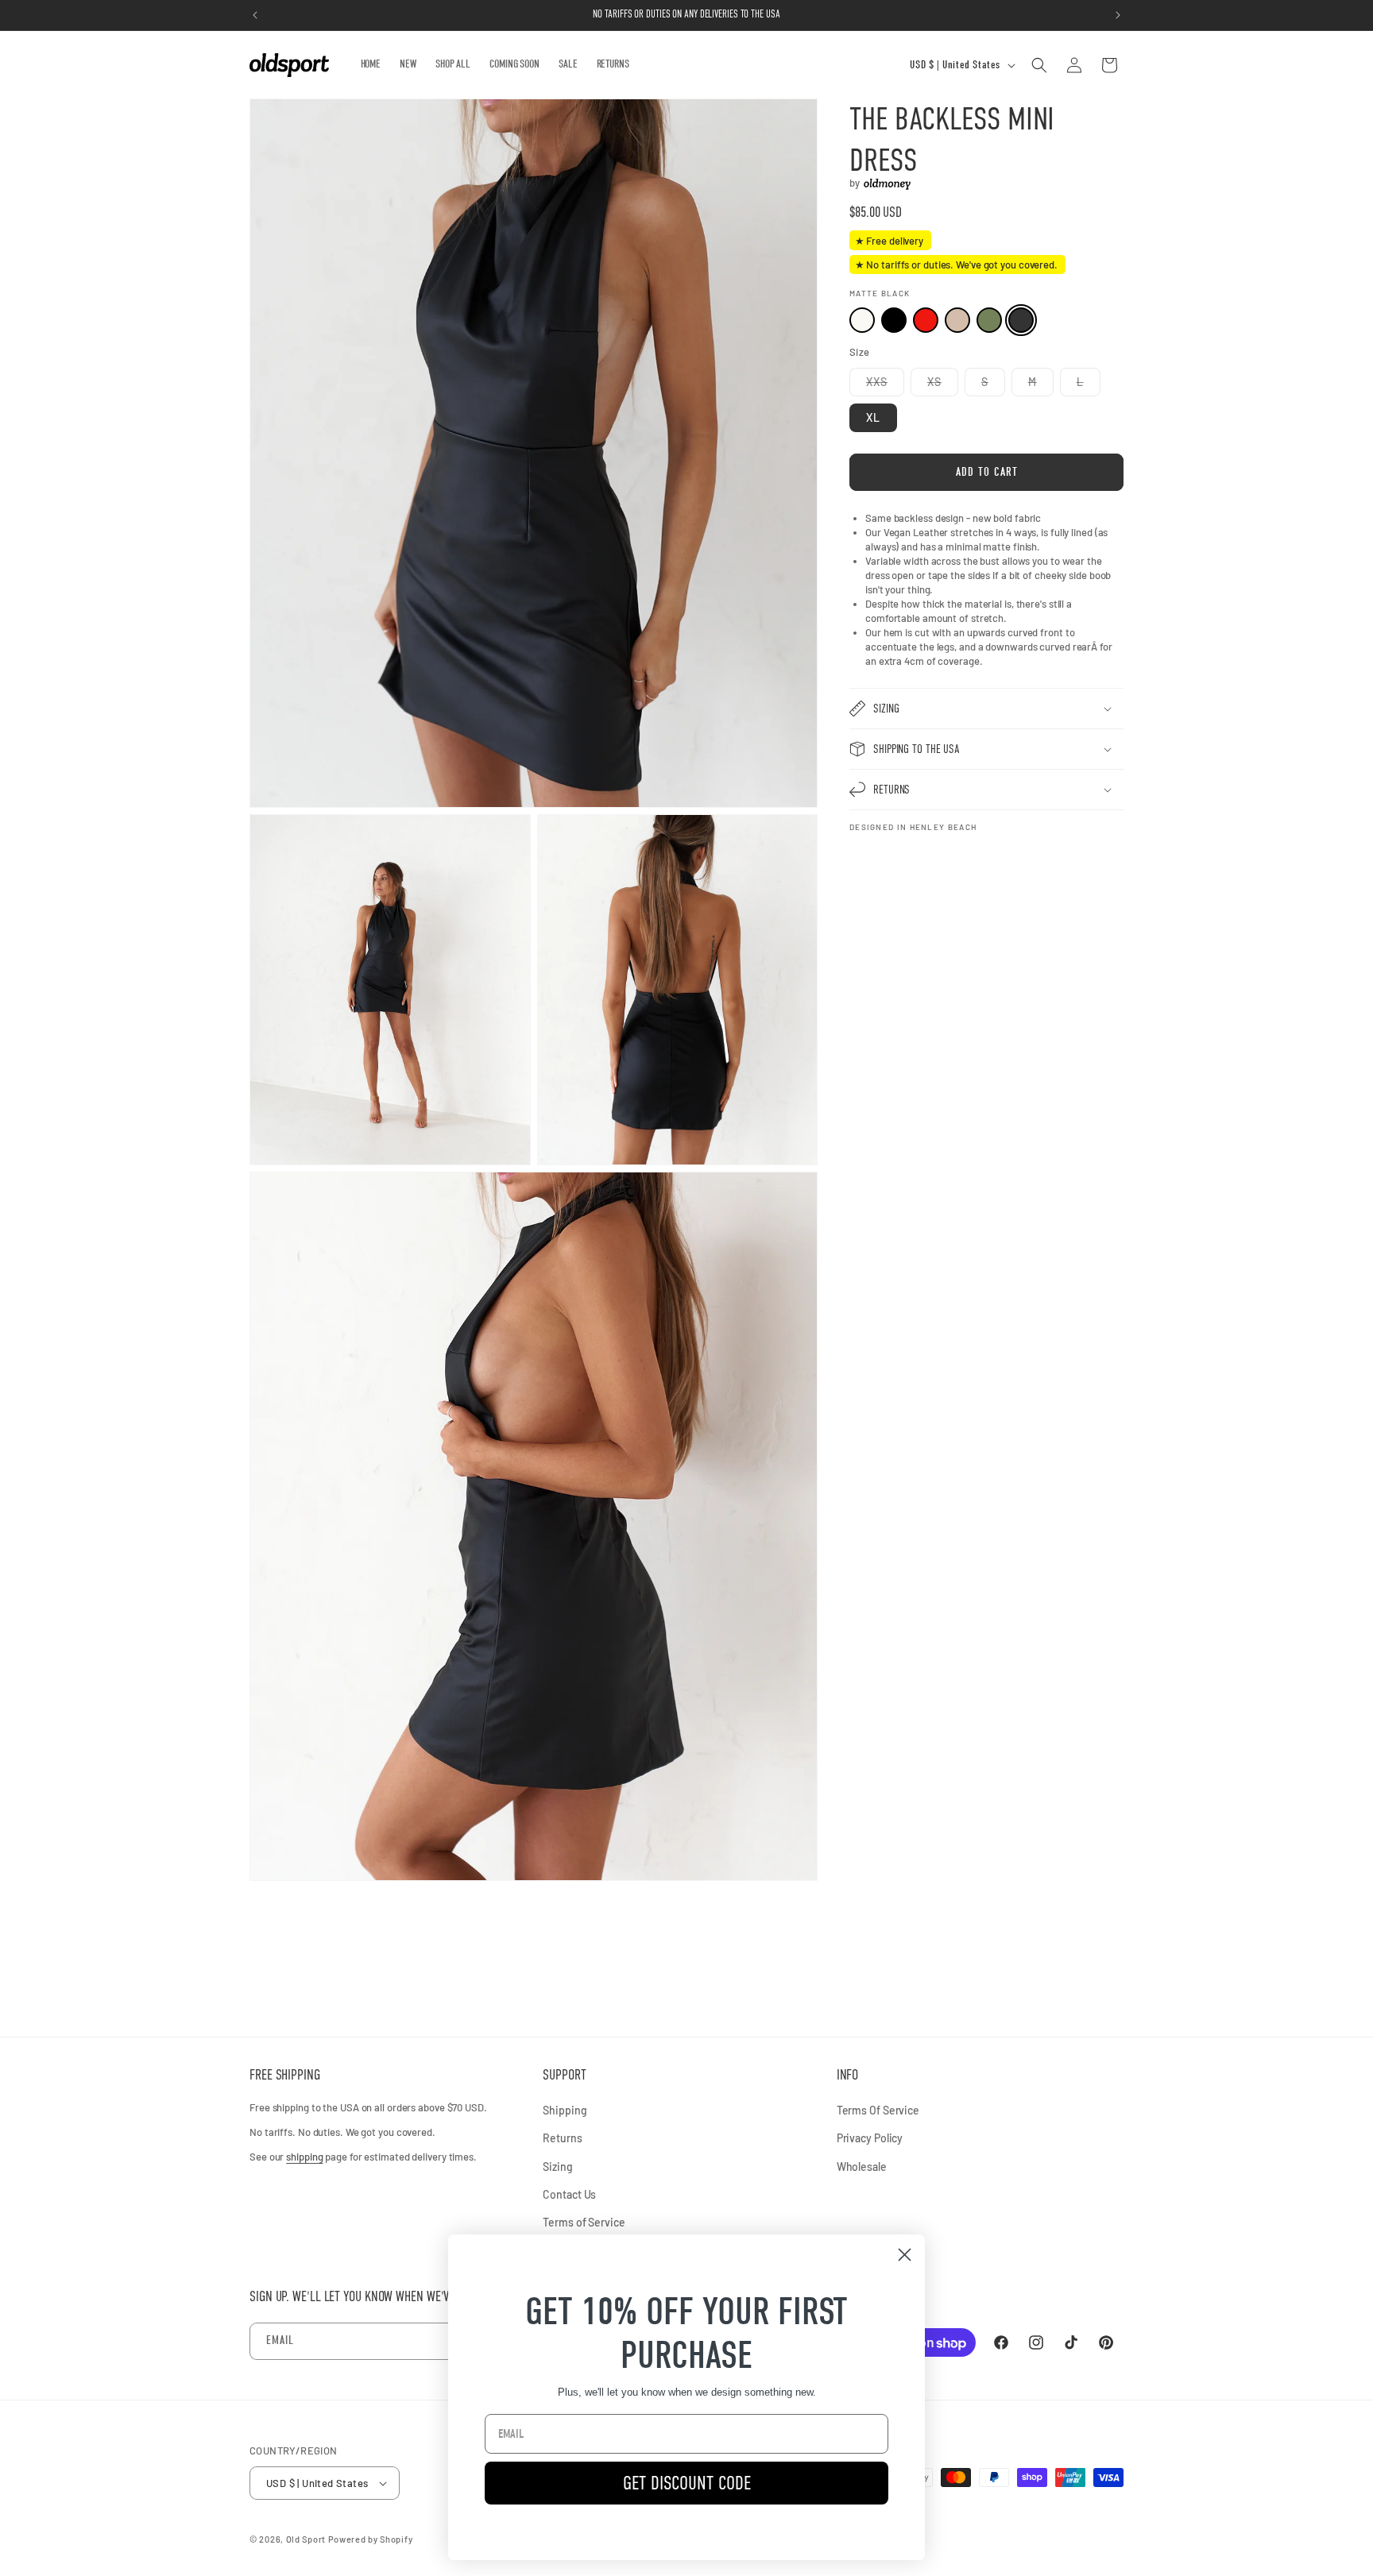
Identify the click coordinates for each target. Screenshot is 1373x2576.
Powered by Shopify (371, 2539)
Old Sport (306, 2539)
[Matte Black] (1021, 321)
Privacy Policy (870, 2138)
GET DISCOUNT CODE (687, 2483)
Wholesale (862, 2167)
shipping (304, 2157)
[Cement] (957, 321)
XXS (885, 385)
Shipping (565, 2110)
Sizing (557, 2167)
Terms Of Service (878, 2110)
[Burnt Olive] (989, 321)
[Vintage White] (862, 321)
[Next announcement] (1118, 15)
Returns (562, 2138)
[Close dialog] (905, 2255)
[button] (1039, 65)
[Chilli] (926, 321)
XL (873, 417)
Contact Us (569, 2194)
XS (943, 385)
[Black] (894, 321)
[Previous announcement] (255, 15)
